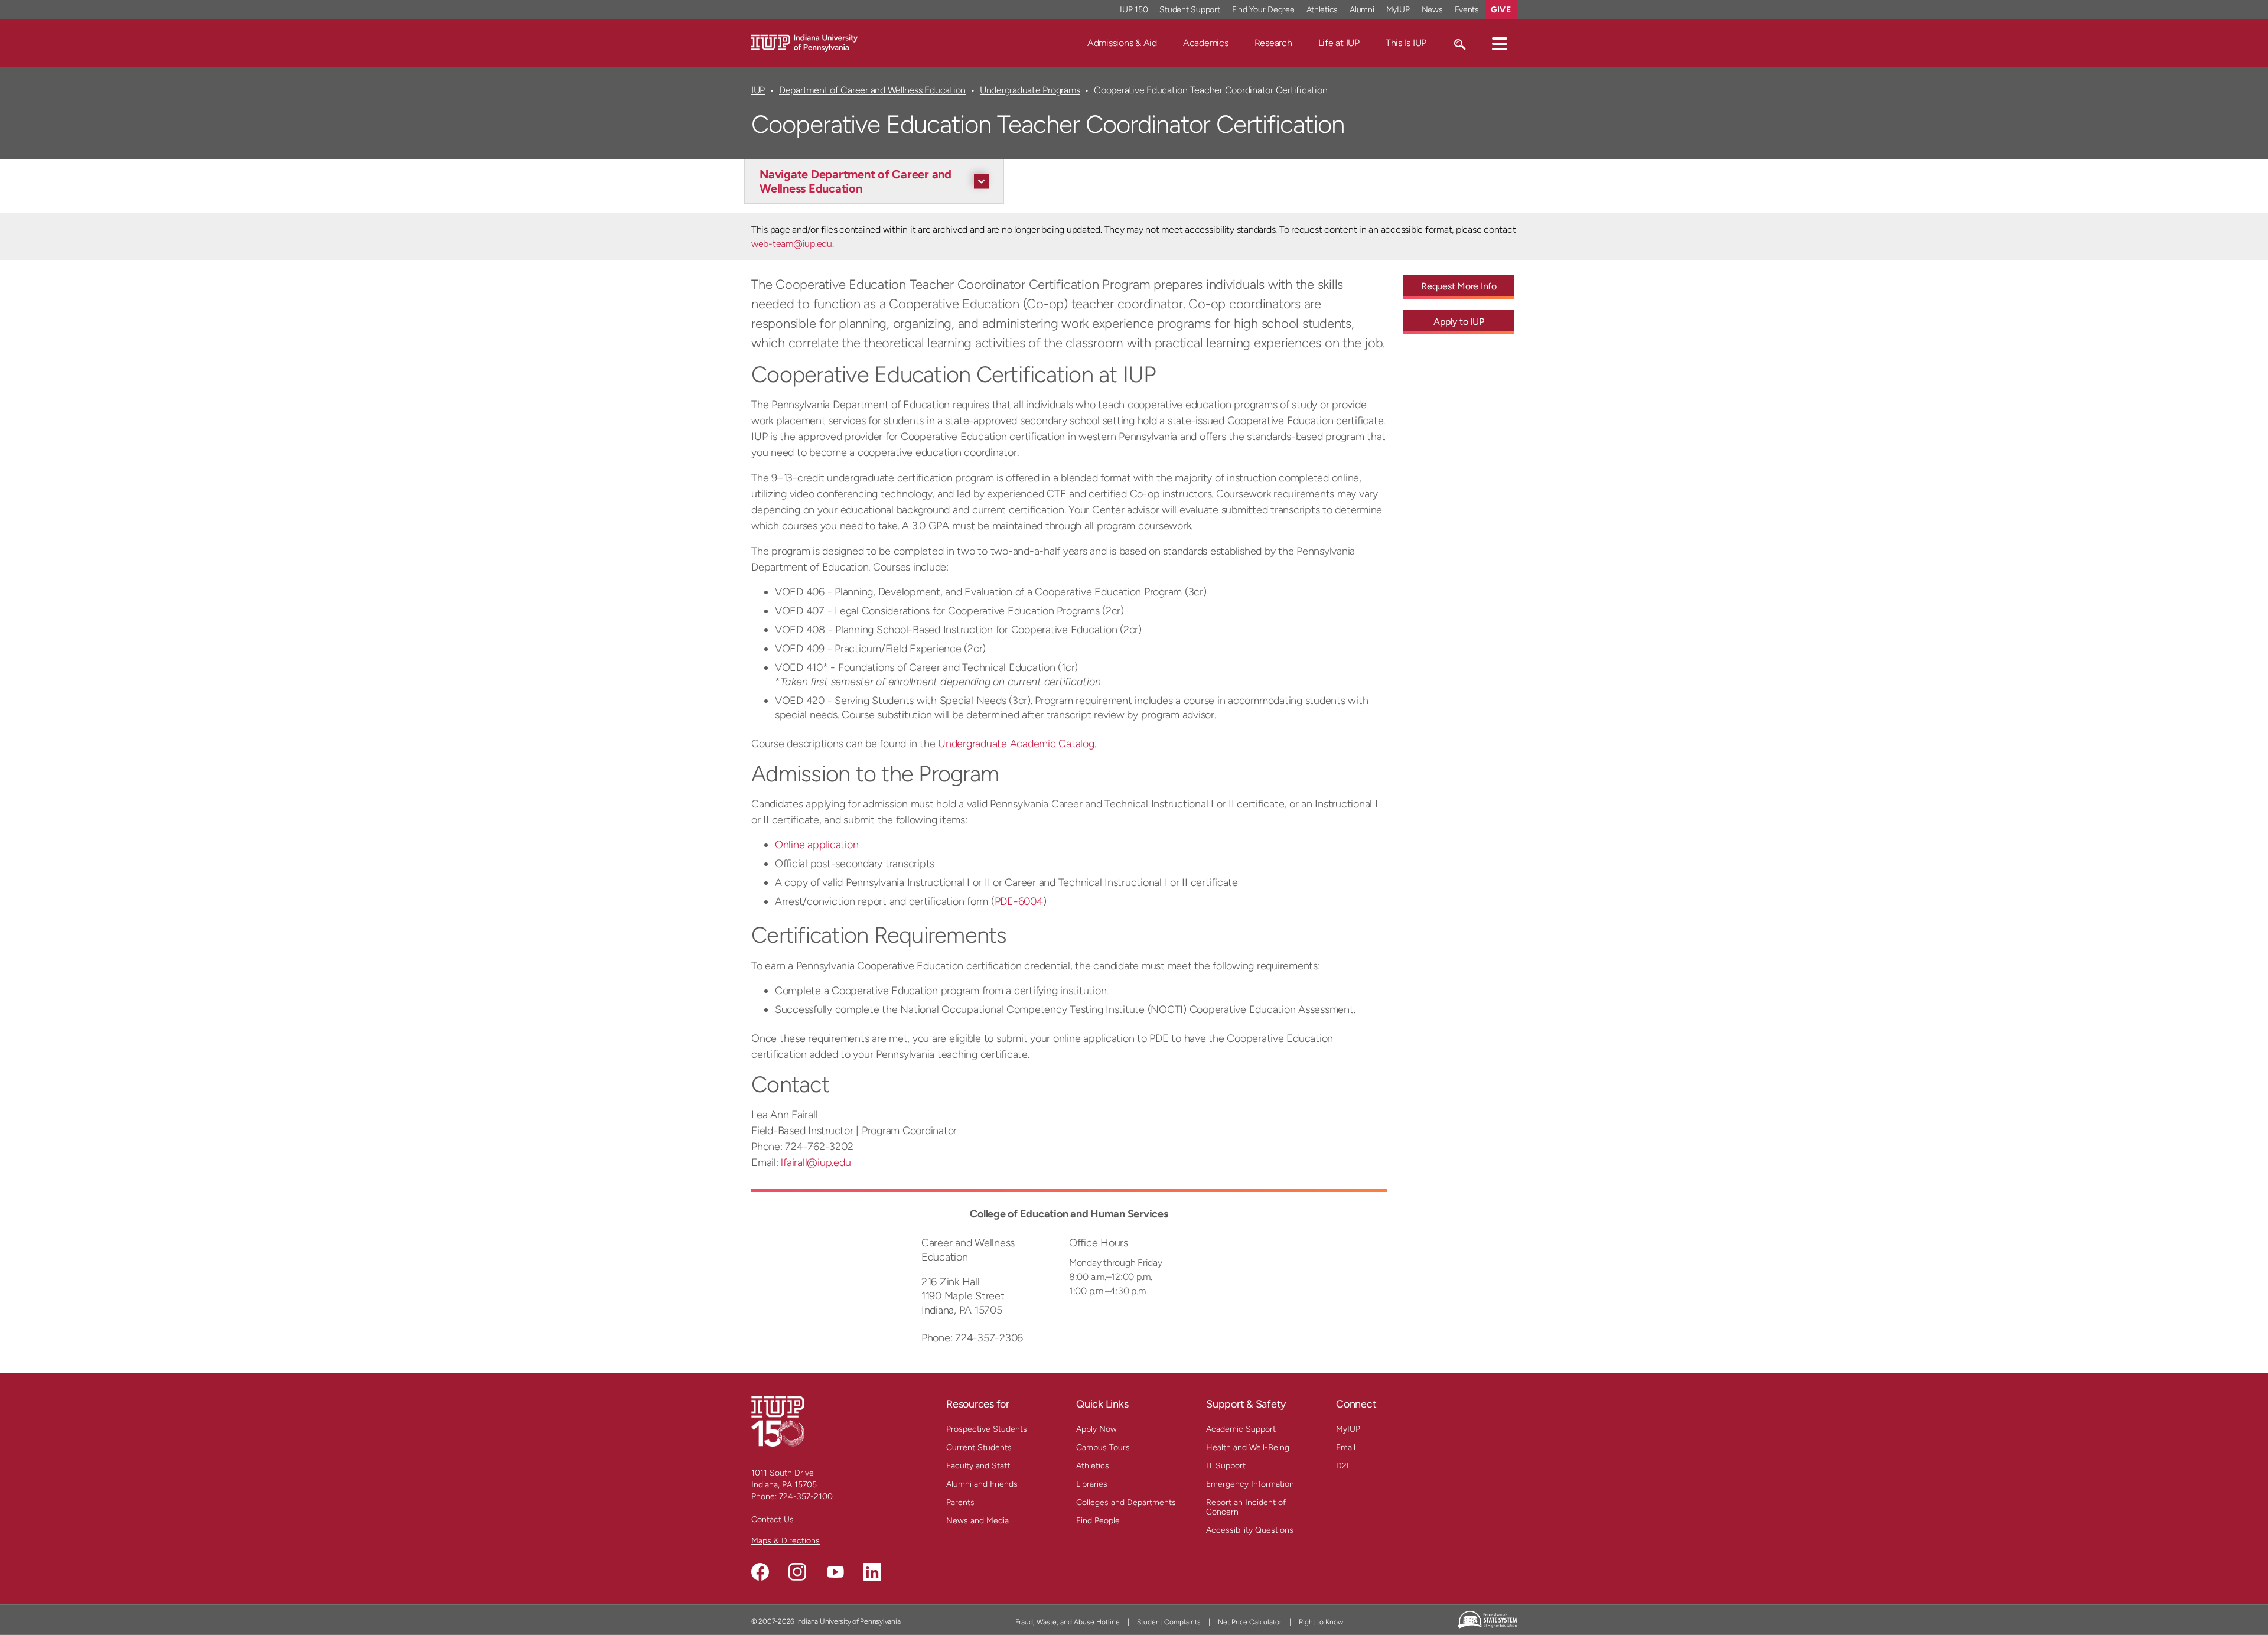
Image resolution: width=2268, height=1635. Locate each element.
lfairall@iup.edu (816, 1162)
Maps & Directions (786, 1541)
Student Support (1190, 10)
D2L (1343, 1466)
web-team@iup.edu (792, 244)
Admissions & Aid (1122, 43)
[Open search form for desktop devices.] (1459, 43)
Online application (817, 845)
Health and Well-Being (1248, 1447)
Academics (1206, 43)
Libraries (1092, 1484)
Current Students (979, 1447)
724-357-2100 (806, 1496)
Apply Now (1096, 1429)
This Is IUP (1406, 43)
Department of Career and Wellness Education (872, 90)
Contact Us (773, 1520)
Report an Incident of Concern (1246, 1507)
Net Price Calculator (1250, 1622)
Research (1273, 43)
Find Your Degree (1263, 10)
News (1432, 10)
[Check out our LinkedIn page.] (872, 1572)
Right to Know (1321, 1622)
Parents (960, 1502)
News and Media (977, 1521)
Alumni (1362, 10)
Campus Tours (1103, 1447)
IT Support (1226, 1466)
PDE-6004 (1019, 901)
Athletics (1322, 10)
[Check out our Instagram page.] (797, 1572)
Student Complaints (1169, 1622)
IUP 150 (1134, 10)
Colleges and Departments (1126, 1502)
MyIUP (1398, 10)
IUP (758, 90)
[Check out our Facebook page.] (760, 1572)
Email (1346, 1447)
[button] (1500, 43)
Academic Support (1241, 1429)
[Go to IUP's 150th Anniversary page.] (778, 1421)
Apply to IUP (1459, 322)
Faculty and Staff (978, 1466)
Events (1467, 10)
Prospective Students (987, 1429)
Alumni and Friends (982, 1484)
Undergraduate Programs (1030, 90)
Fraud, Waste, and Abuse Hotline (1068, 1622)
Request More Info (1459, 286)
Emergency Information (1250, 1484)
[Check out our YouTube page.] (835, 1572)
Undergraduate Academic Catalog (1016, 744)
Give (1501, 10)
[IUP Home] (804, 42)
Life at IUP (1339, 43)
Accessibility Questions (1250, 1530)
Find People (1098, 1521)
